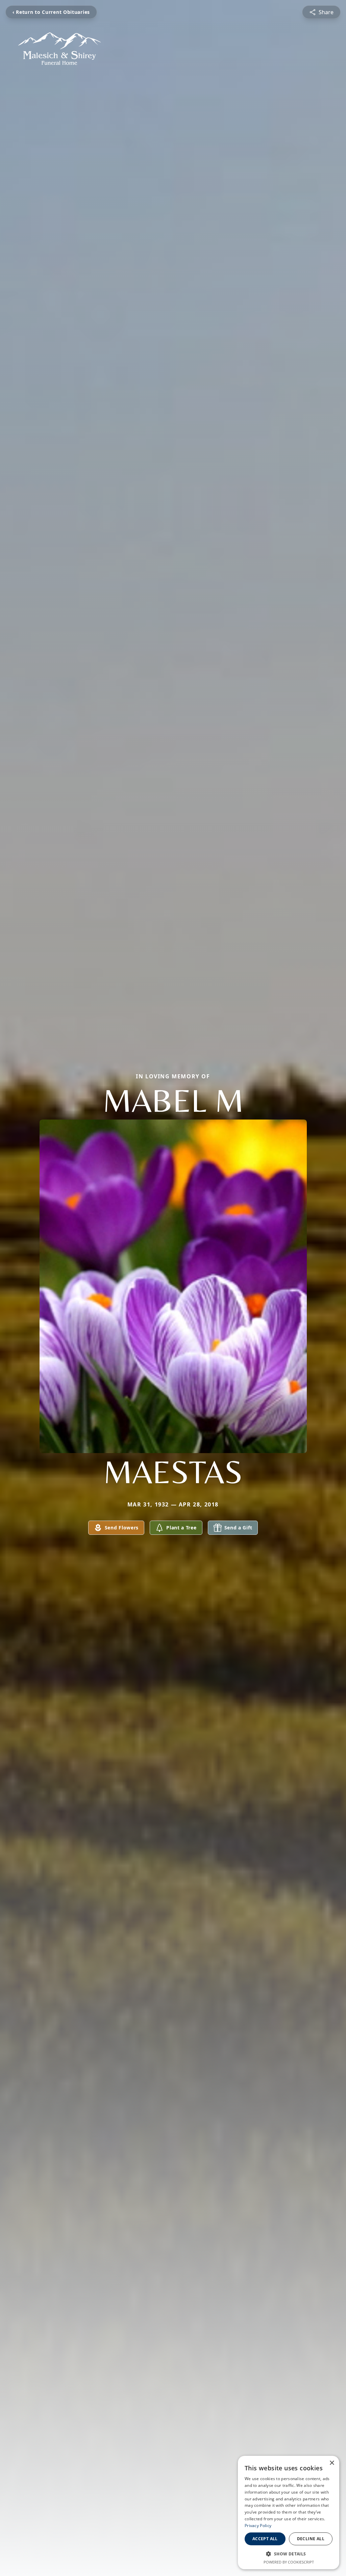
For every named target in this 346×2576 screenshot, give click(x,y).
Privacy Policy (258, 2526)
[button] (289, 2554)
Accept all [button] (265, 2539)
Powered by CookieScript (289, 2562)
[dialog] (289, 2513)
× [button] (332, 2463)
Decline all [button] (311, 2539)
